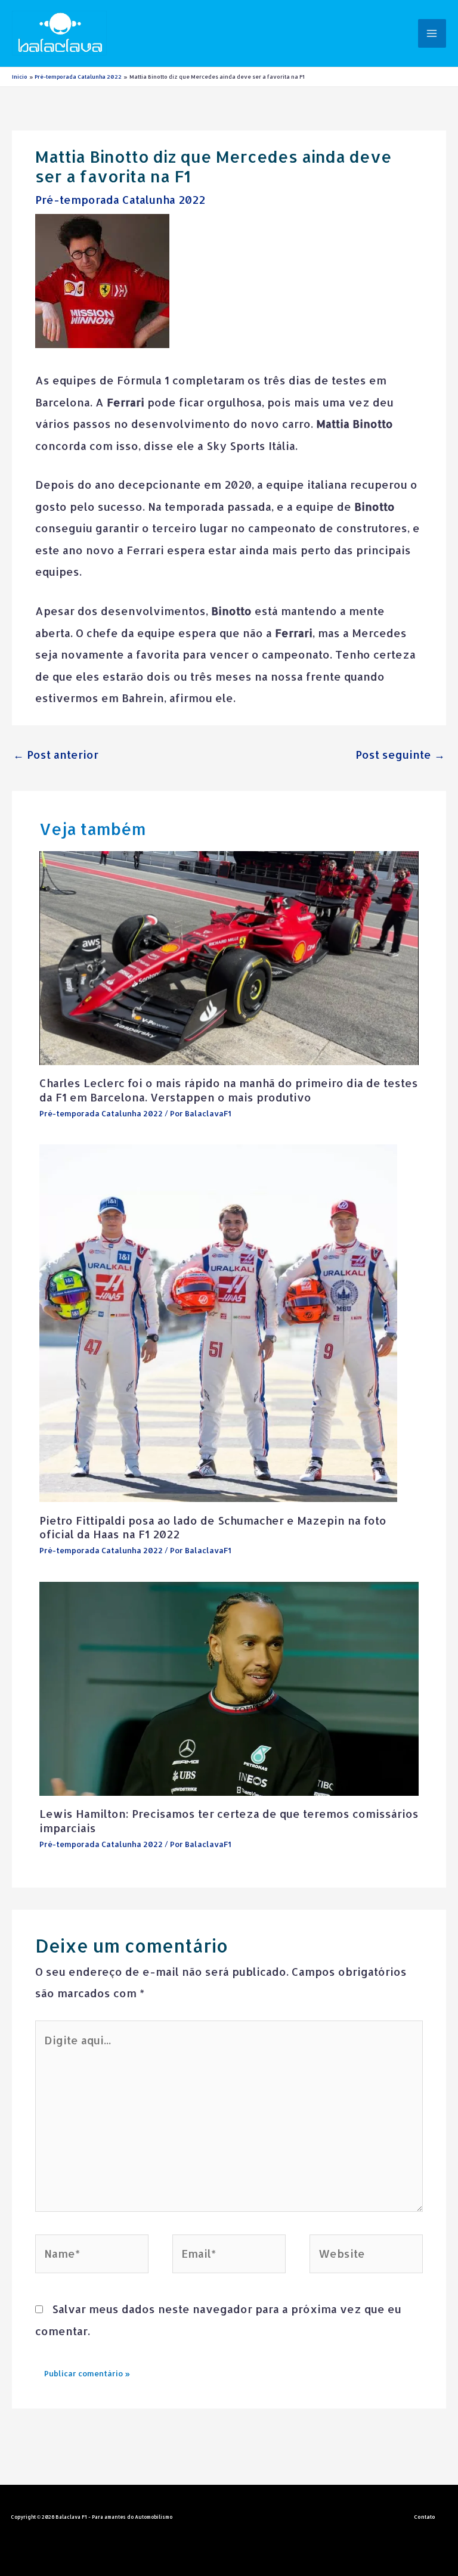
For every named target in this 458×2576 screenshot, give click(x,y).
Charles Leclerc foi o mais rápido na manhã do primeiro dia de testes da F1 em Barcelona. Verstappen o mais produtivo (229, 1090)
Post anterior (56, 754)
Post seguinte (400, 754)
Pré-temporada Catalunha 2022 (120, 199)
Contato (425, 2517)
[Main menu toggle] (432, 33)
